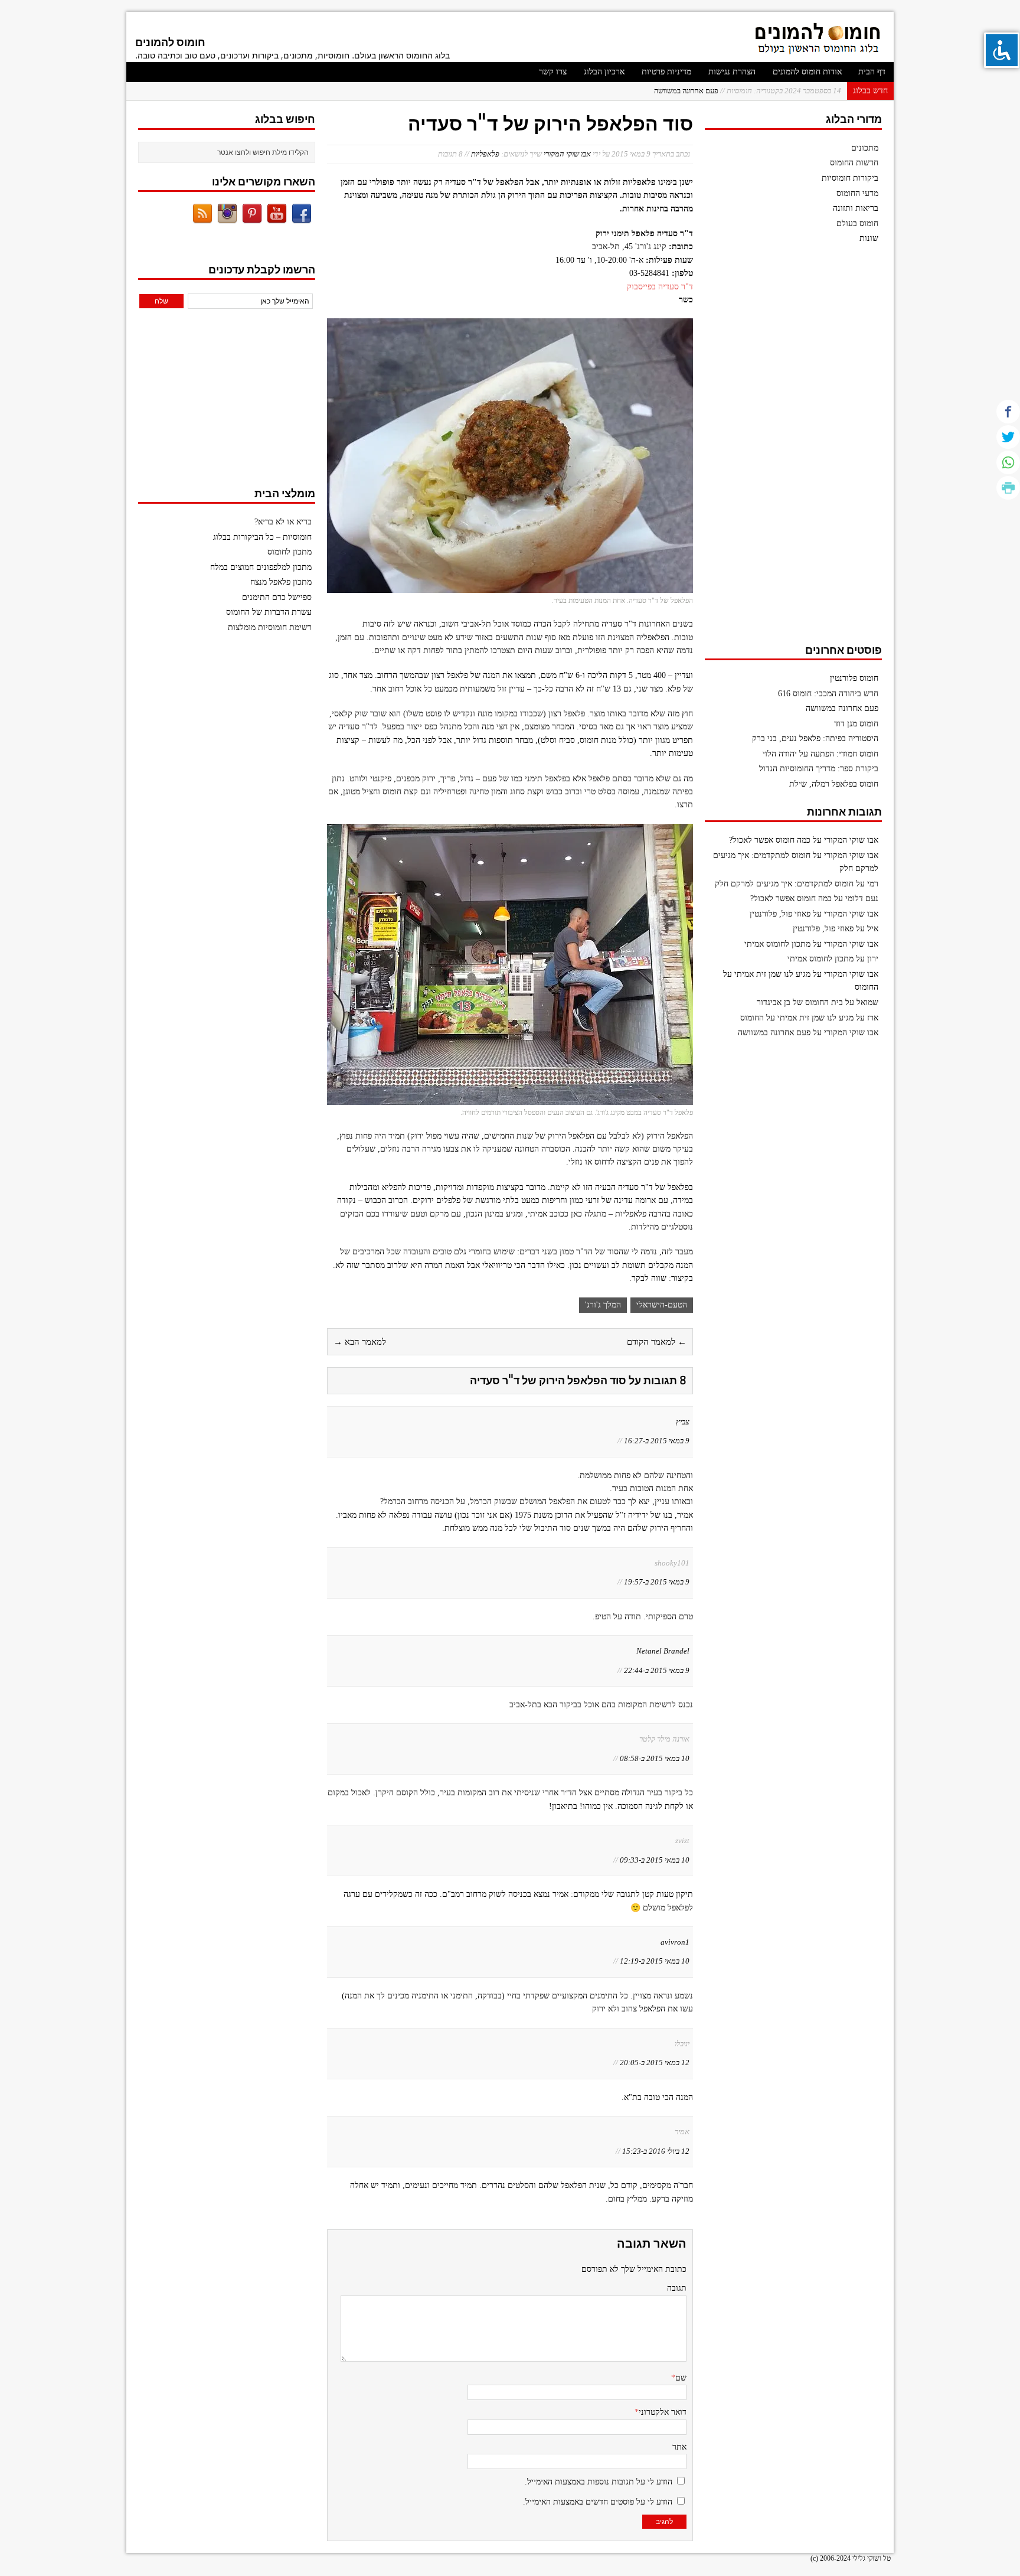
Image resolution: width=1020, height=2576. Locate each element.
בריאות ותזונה (856, 208)
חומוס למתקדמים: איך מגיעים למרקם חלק (784, 884)
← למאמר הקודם (657, 1342)
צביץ (683, 1422)
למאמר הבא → (360, 1342)
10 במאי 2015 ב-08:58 (655, 1758)
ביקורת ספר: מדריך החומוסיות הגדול (819, 769)
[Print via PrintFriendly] (1008, 488)
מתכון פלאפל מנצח (281, 582)
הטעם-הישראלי (662, 1305)
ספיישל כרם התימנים (277, 597)
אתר (679, 2447)
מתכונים (865, 148)
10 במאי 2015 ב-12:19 (655, 1961)
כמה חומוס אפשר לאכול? (770, 840)
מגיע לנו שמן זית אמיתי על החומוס (797, 1018)
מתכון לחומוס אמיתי (777, 944)
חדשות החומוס (854, 163)
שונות (869, 238)
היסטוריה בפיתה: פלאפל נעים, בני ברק (815, 738)
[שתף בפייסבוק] (1008, 412)
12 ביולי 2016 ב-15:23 (656, 2151)
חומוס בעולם (857, 224)
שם (681, 2378)
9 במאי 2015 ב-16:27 (657, 1441)
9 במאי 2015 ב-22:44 (657, 1670)
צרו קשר (553, 72)
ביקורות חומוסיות (850, 178)
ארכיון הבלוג (604, 72)
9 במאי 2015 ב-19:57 (657, 1582)
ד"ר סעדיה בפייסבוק (660, 287)
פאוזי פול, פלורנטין (780, 914)
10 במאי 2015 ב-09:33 (655, 1860)
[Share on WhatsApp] (1008, 462)
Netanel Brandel (663, 1651)
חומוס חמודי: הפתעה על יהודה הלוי (820, 754)
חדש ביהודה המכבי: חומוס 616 (828, 694)
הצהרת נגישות (732, 72)
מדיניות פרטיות (666, 72)
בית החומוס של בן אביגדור (800, 1002)
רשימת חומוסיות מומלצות (270, 627)
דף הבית (872, 72)
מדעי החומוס (857, 193)
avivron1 (675, 1942)
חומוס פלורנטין (854, 678)
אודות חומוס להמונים (807, 72)
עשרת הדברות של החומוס (269, 612)
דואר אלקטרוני (663, 2412)
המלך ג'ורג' (603, 1305)
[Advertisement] (793, 449)
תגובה (677, 2288)
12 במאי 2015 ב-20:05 (655, 2063)
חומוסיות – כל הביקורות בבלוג (262, 537)
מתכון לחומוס (290, 552)
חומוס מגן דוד (856, 724)
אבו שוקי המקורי (567, 154)
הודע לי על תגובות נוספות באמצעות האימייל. (599, 2482)
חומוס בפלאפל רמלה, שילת (834, 784)
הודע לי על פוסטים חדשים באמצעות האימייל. (598, 2502)
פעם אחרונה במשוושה (748, 91)
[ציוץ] (1008, 437)
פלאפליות (485, 154)
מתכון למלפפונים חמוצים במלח (261, 567)
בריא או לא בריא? (283, 522)
